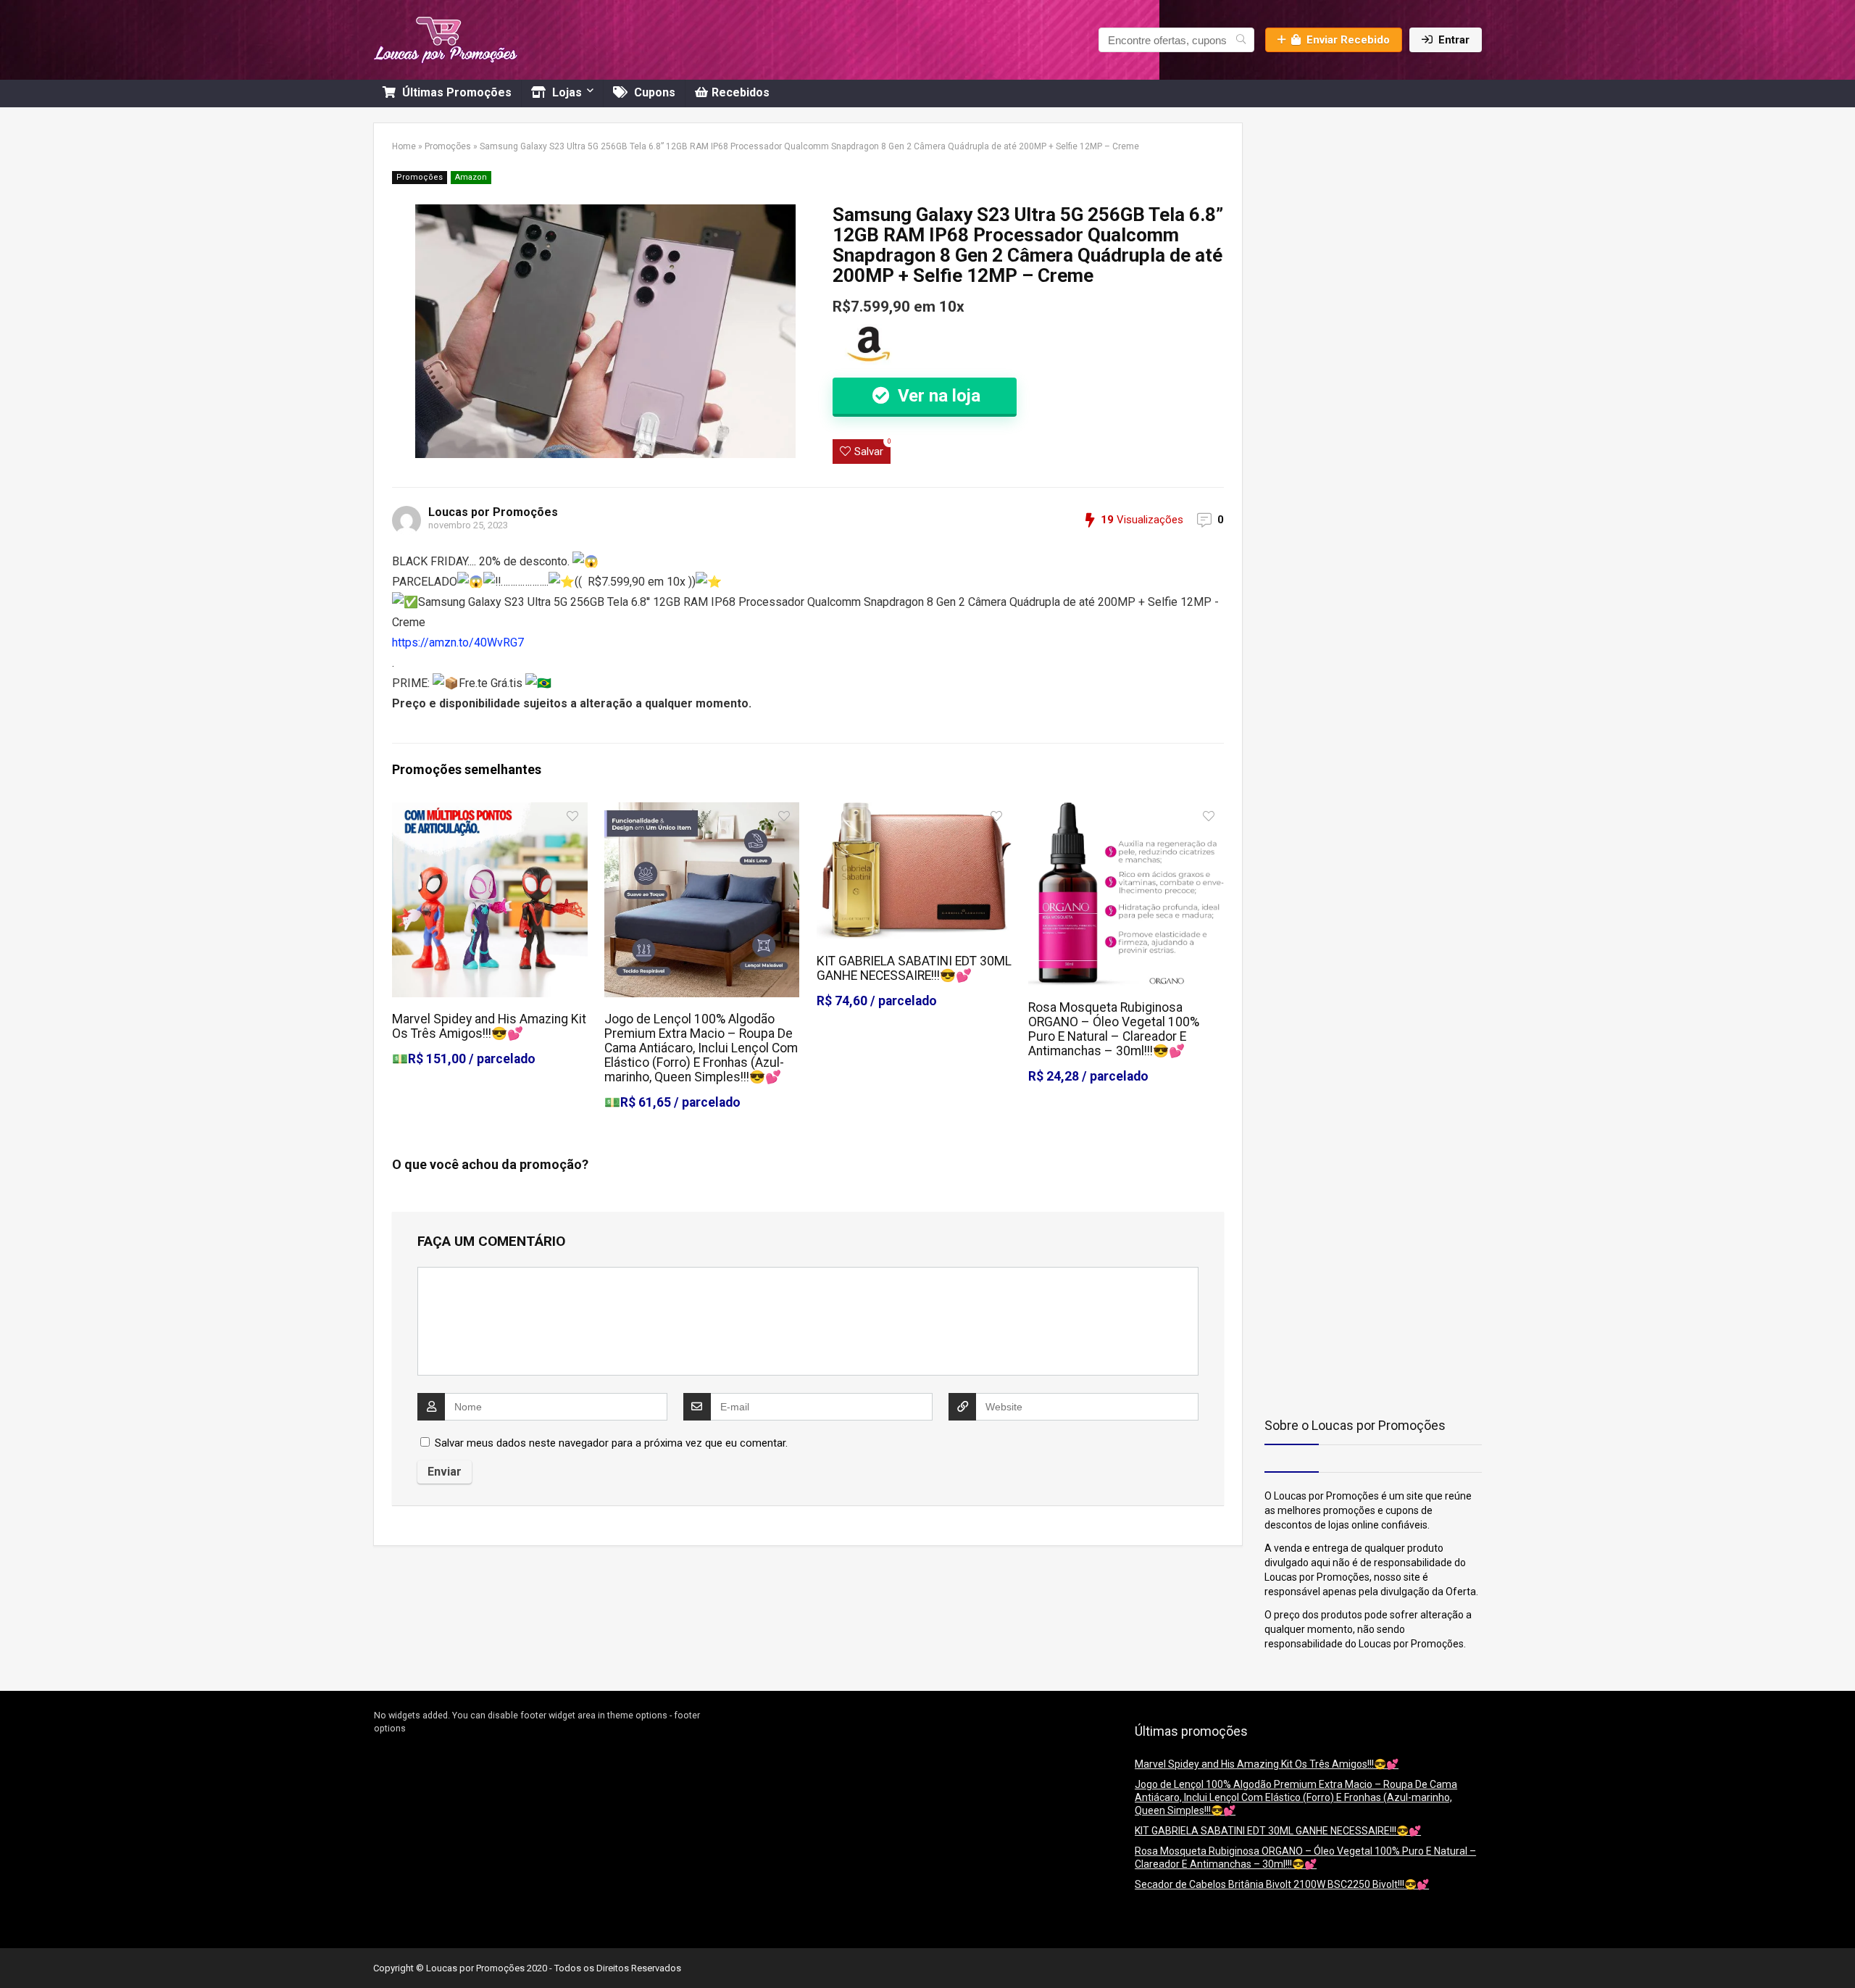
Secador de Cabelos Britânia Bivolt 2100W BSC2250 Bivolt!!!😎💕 (1282, 1884)
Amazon (471, 177)
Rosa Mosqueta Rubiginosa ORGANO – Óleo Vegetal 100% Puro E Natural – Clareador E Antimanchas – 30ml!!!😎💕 (1114, 1029)
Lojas (566, 92)
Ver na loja (937, 396)
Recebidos (741, 92)
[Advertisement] (1355, 213)
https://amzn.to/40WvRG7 (458, 642)
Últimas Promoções (455, 92)
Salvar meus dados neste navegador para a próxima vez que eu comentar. (611, 1443)
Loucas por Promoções (493, 512)
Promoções (448, 146)
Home (404, 146)
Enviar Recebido (1348, 40)
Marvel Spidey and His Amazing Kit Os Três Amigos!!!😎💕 (489, 1026)
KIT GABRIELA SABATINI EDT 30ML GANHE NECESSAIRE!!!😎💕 (914, 968)
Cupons (653, 92)
